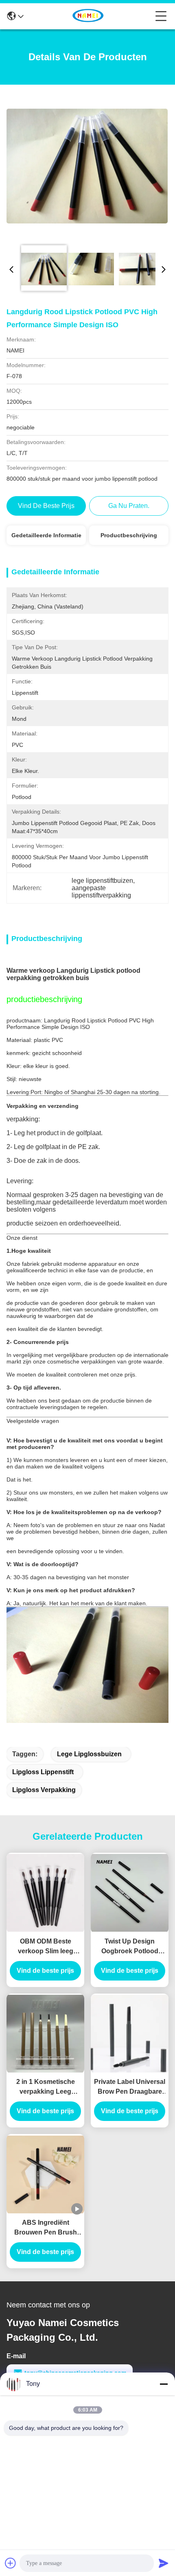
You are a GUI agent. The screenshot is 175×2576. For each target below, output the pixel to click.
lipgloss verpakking (44, 1790)
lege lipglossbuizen (89, 1754)
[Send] (164, 2563)
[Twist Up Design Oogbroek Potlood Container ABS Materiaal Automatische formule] (130, 1893)
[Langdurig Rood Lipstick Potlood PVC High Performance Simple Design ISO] (87, 166)
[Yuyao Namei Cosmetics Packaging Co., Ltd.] (90, 16)
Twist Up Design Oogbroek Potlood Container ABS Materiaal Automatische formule (130, 1947)
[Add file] (11, 2563)
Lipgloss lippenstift (43, 1772)
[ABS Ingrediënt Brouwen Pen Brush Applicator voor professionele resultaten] (45, 2174)
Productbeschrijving (129, 535)
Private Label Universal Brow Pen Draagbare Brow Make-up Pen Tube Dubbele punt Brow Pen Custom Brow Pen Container (130, 2087)
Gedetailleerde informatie (46, 535)
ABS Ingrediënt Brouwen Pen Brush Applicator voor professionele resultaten (46, 2228)
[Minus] (164, 2384)
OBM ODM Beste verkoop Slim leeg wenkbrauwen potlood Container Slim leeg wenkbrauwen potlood (45, 1947)
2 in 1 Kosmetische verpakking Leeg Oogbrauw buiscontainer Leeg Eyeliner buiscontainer (45, 2087)
